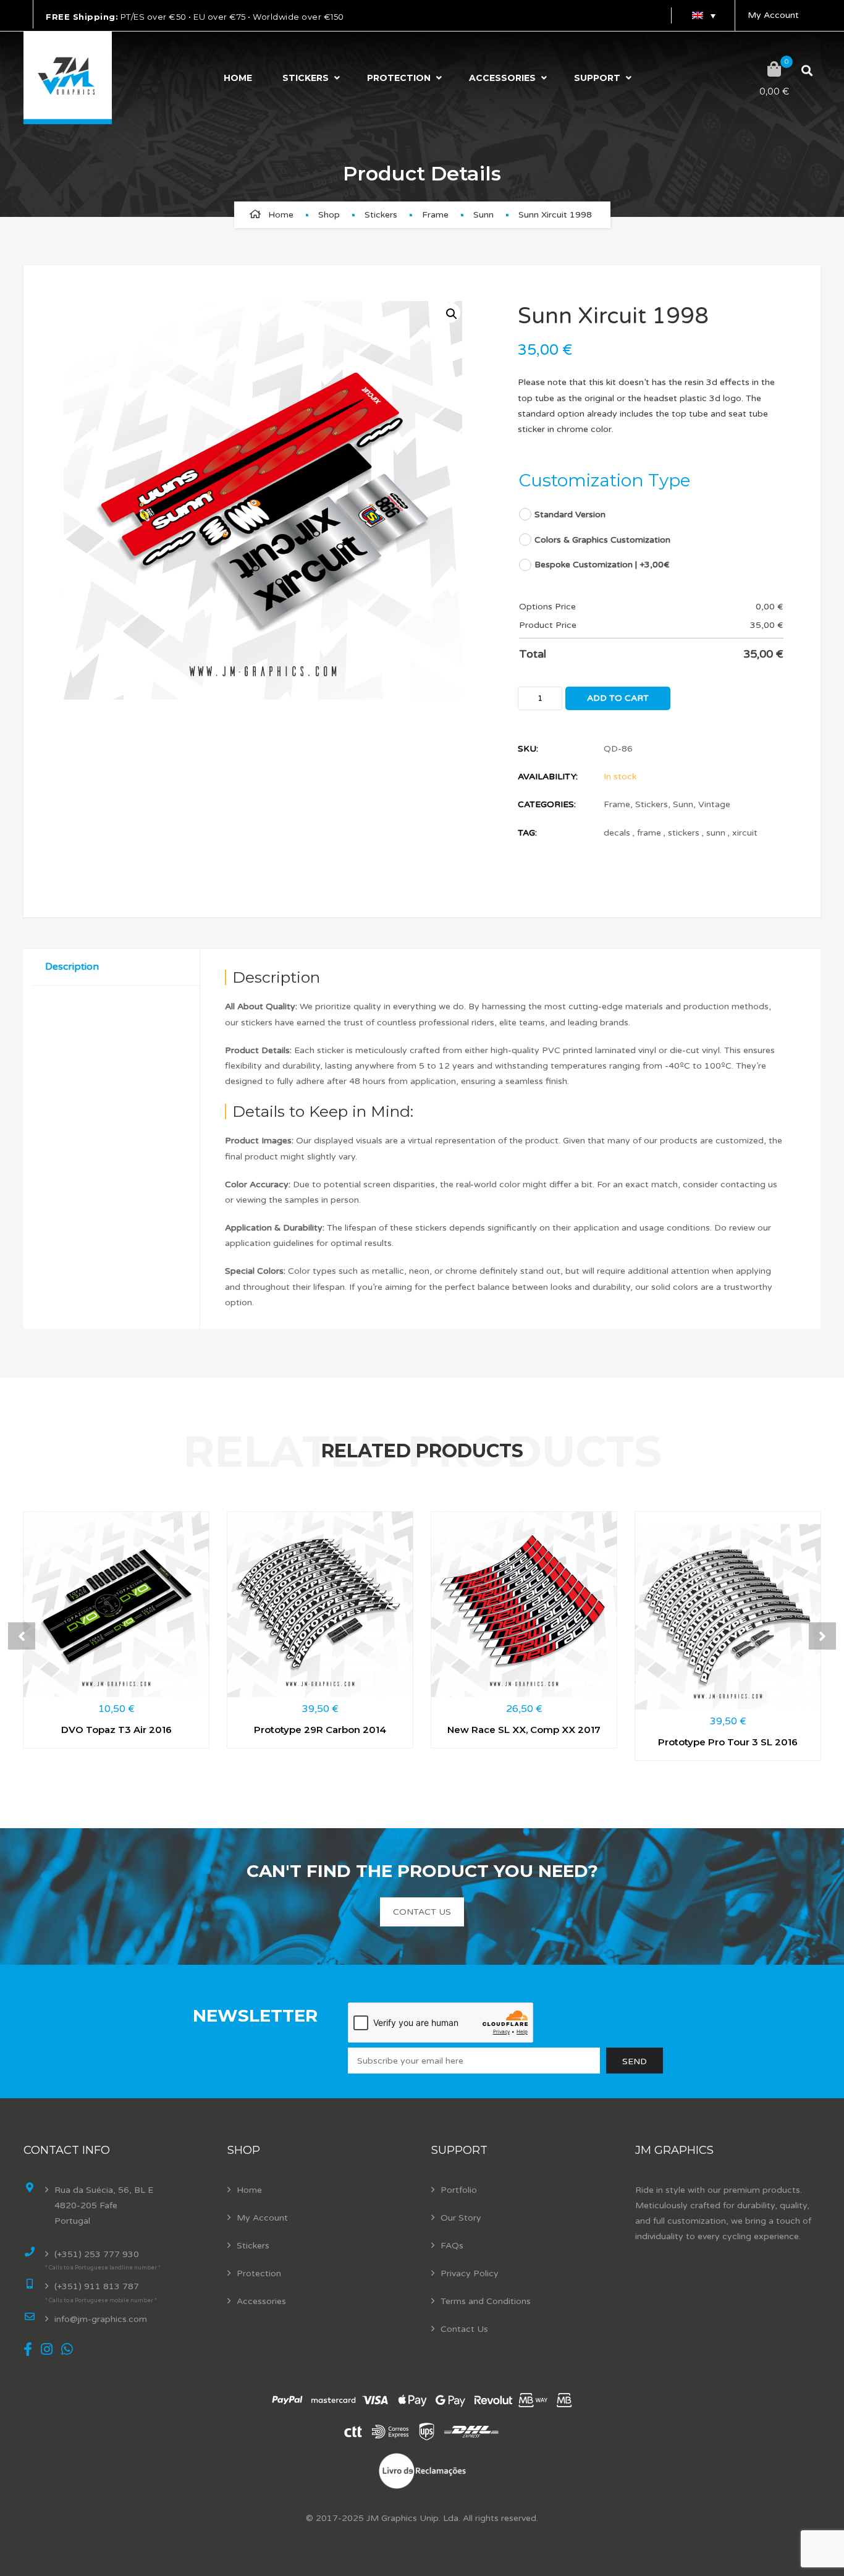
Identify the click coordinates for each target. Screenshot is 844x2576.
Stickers (306, 78)
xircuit (745, 833)
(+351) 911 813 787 (97, 2286)
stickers (684, 833)
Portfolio (459, 2190)
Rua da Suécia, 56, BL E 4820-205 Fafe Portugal (104, 2205)
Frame (435, 215)
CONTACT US (422, 1912)
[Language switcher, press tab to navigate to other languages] (703, 15)
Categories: (547, 804)
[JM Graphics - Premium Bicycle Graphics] (68, 78)
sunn (716, 833)
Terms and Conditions (486, 2301)
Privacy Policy (470, 2273)
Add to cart (618, 698)
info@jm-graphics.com (101, 2319)
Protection (399, 78)
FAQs (452, 2246)
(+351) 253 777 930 (97, 2254)
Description (72, 967)
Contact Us (464, 2329)
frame (649, 833)
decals (617, 833)
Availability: (548, 777)
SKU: (528, 749)
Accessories (502, 78)
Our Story (461, 2218)
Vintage (714, 804)
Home (238, 78)
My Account (773, 15)
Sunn (483, 215)
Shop (329, 215)
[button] (450, 313)
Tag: (527, 833)
